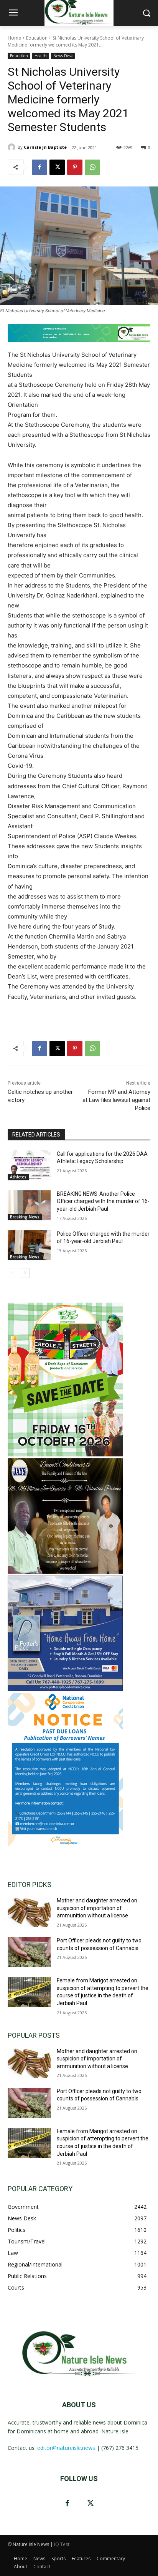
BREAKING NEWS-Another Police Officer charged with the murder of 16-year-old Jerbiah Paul (103, 1201)
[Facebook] (39, 167)
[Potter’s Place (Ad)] (65, 1689)
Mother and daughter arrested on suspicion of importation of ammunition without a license (97, 1908)
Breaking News (25, 1217)
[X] (57, 167)
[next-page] (25, 1273)
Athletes (18, 1177)
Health (41, 56)
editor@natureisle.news (66, 2448)
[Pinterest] (75, 167)
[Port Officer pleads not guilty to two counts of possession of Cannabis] (29, 1952)
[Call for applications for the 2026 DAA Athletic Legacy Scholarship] (29, 1165)
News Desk (63, 56)
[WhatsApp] (92, 167)
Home (14, 38)
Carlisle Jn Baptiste (45, 147)
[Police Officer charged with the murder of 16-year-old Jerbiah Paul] (29, 1245)
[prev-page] (12, 1273)
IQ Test (62, 2544)
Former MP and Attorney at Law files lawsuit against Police (116, 1100)
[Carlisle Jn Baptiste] (13, 147)
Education (37, 38)
